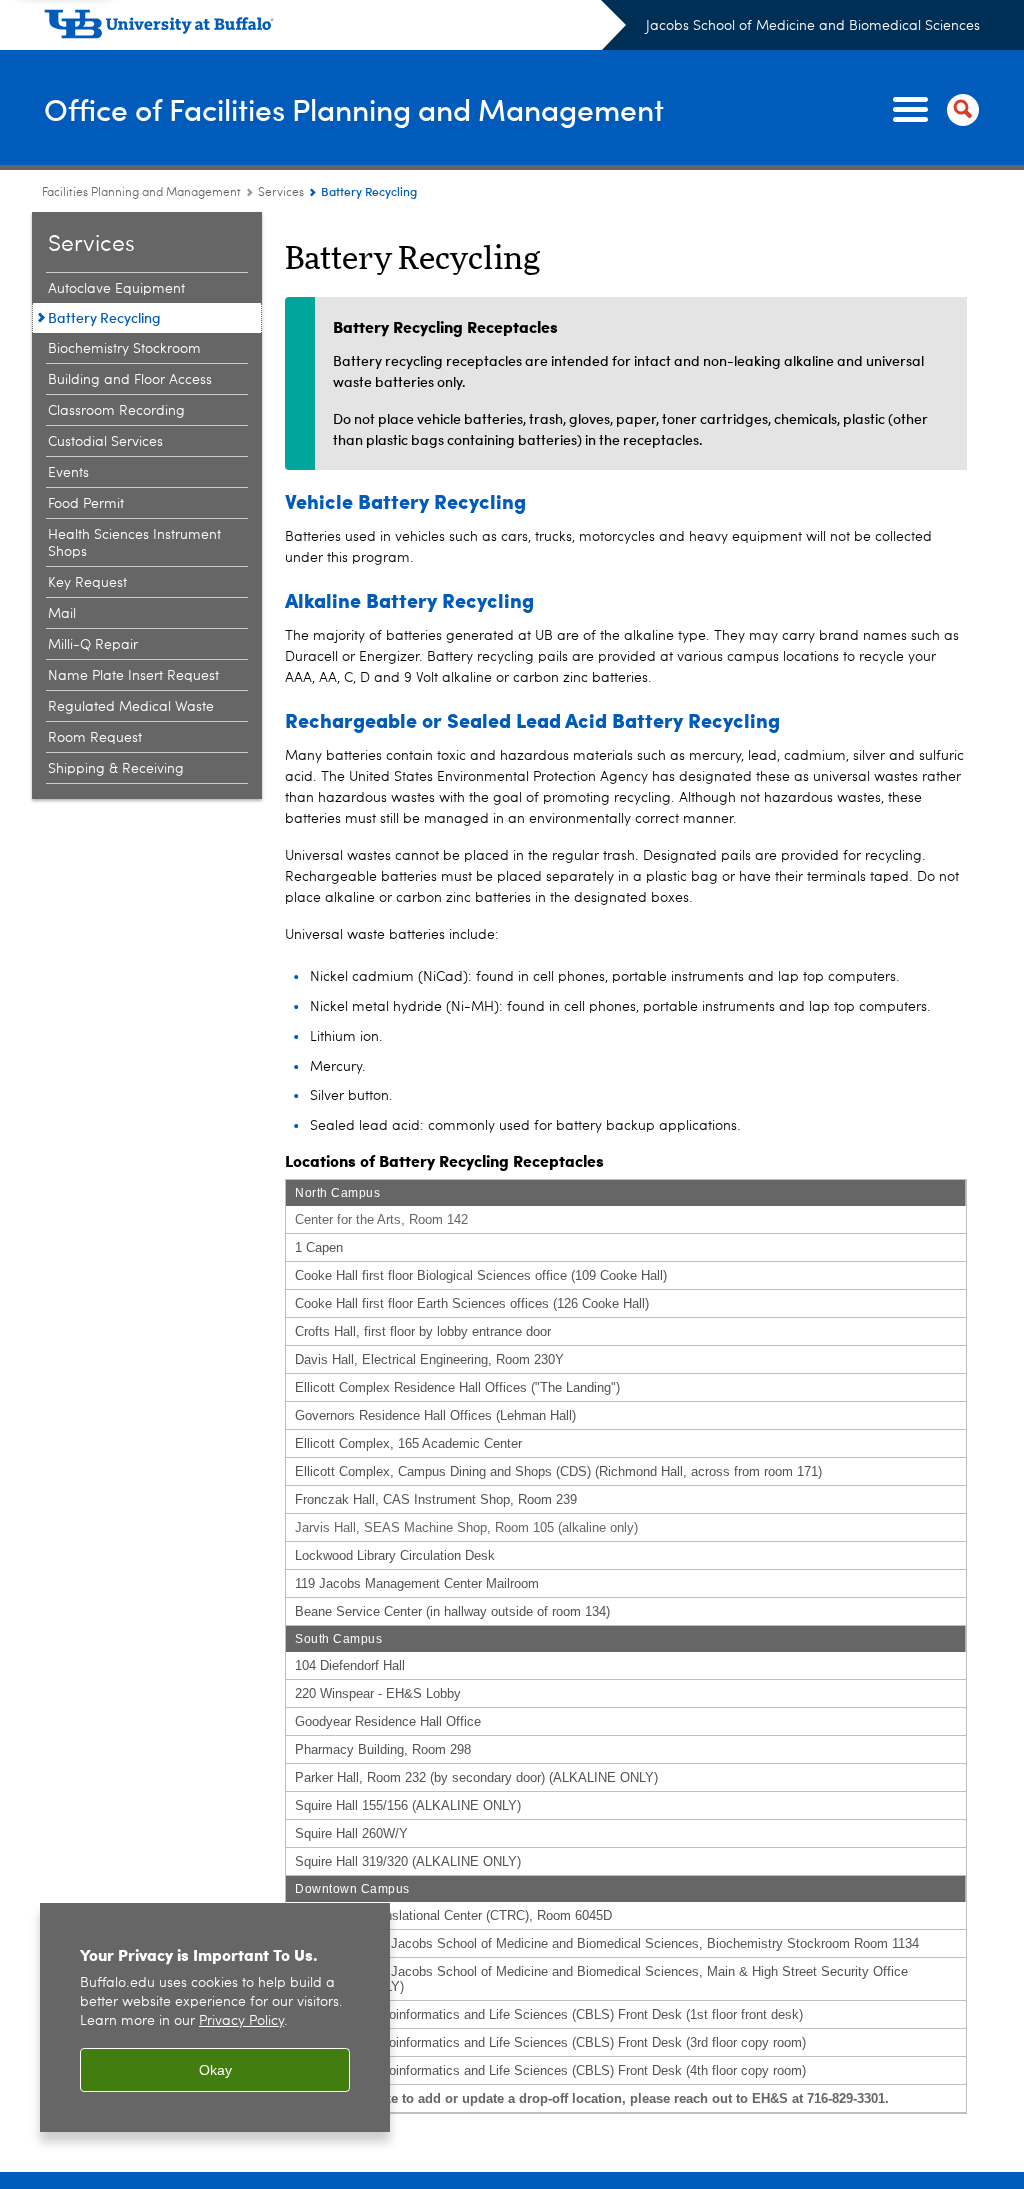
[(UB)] (335, 28)
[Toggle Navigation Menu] (932, 110)
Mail (62, 614)
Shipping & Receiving (116, 769)
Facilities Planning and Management (141, 193)
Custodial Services (105, 442)
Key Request (87, 583)
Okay (215, 2070)
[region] (215, 2017)
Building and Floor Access (130, 380)
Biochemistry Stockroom (124, 349)
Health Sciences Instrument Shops (134, 543)
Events (68, 473)
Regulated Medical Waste (131, 707)
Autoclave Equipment (116, 289)
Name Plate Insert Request (133, 676)
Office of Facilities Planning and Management (354, 108)
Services (281, 193)
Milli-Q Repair (93, 645)
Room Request (95, 738)
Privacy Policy (241, 2021)
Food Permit (86, 504)
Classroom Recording (116, 411)
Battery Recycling (104, 317)
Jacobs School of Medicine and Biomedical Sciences (813, 26)
